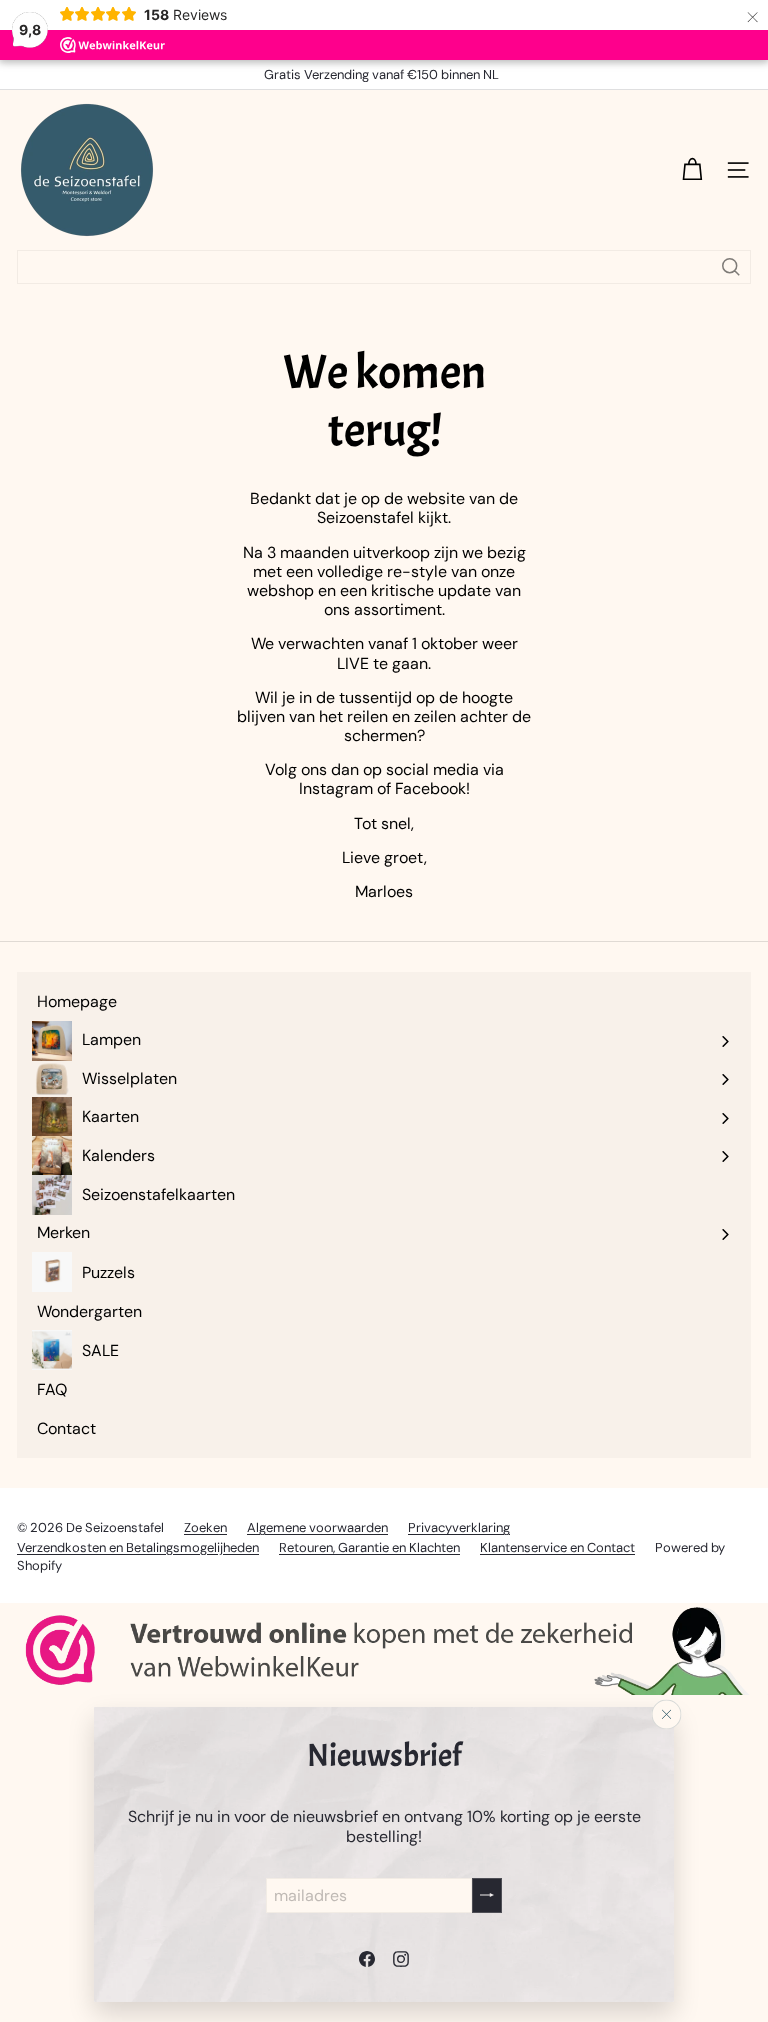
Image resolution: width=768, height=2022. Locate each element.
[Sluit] (667, 1714)
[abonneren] (487, 1894)
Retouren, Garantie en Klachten (369, 1547)
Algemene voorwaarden (317, 1527)
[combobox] (384, 267)
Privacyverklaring (459, 1527)
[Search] (731, 267)
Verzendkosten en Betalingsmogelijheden (138, 1547)
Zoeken (205, 1527)
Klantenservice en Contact (557, 1547)
